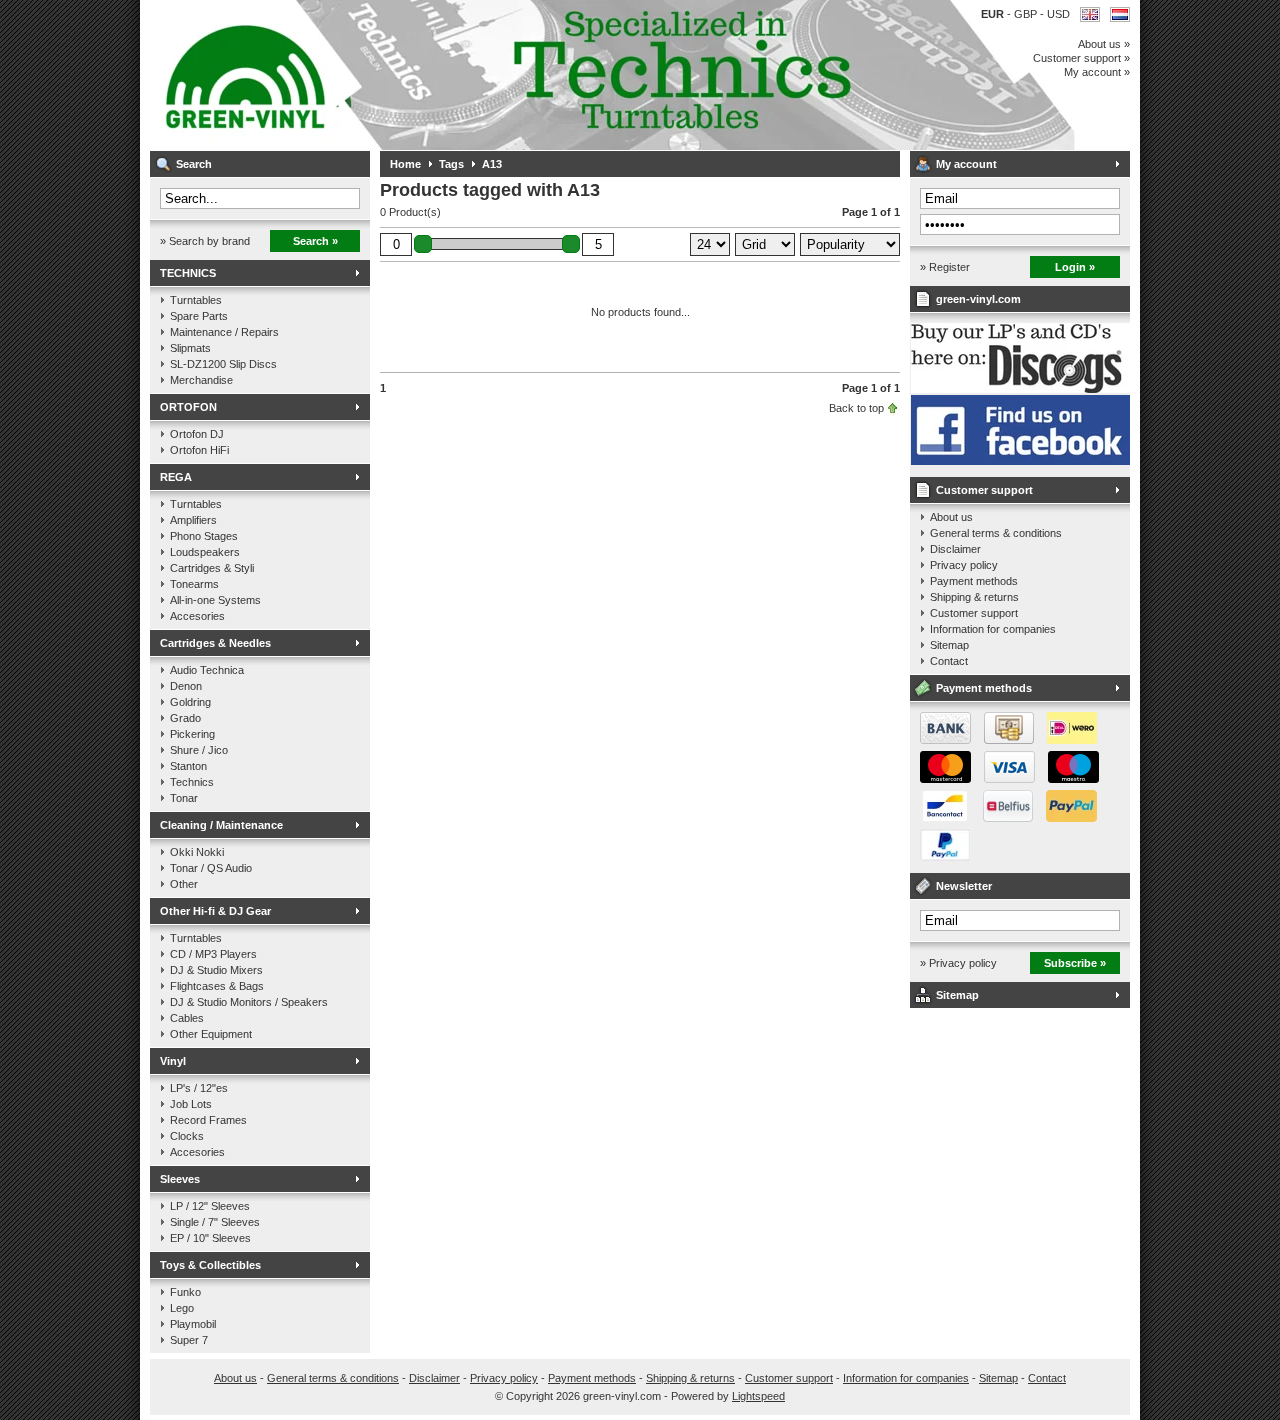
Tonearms (194, 584)
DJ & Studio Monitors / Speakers (249, 1002)
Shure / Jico (199, 750)
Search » (315, 241)
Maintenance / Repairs (224, 332)
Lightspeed (758, 1396)
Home (405, 164)
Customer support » (1081, 58)
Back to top (856, 408)
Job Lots (191, 1104)
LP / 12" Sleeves (210, 1206)
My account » (1097, 72)
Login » (1075, 267)
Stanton (188, 766)
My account (966, 164)
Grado (185, 718)
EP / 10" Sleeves (210, 1238)
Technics (192, 782)
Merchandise (201, 380)
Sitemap (949, 645)
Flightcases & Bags (217, 986)
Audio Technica (207, 670)
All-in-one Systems (215, 600)
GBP (1027, 14)
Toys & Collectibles (210, 1265)
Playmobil (193, 1324)
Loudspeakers (205, 552)
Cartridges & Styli (212, 568)
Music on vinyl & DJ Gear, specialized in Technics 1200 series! (415, 75)
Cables (187, 1018)
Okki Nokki (197, 852)
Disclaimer (955, 549)
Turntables (196, 300)
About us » (1104, 44)
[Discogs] (1020, 389)
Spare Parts (199, 316)
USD (1058, 14)
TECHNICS (188, 273)
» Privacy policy (958, 963)
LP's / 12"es (199, 1088)
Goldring (190, 702)
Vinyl (173, 1061)
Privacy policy (964, 565)
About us (951, 517)
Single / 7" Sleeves (215, 1222)
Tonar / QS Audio (211, 868)
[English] (1090, 14)
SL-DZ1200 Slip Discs (223, 364)
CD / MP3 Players (213, 954)
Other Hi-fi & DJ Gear (215, 911)
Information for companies (993, 629)
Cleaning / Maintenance (221, 825)
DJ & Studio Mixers (216, 970)
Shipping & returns (974, 597)
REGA (176, 477)
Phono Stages (204, 536)
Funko (185, 1292)
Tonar (184, 798)
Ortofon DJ (197, 434)
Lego (182, 1308)
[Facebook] (1020, 461)
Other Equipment (211, 1034)
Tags (451, 164)
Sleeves (180, 1179)
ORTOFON (188, 407)
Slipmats (190, 348)
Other (184, 884)
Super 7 (189, 1340)
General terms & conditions (996, 533)
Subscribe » (1075, 963)
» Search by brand (205, 241)
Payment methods (974, 581)
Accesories (197, 616)
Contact (949, 661)
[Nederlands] (1120, 14)
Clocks (187, 1136)
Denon (186, 686)
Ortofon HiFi (199, 450)
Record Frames (208, 1120)
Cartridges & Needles (215, 643)
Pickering (192, 734)
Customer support (984, 490)
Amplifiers (193, 520)
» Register (945, 267)
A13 (492, 164)
